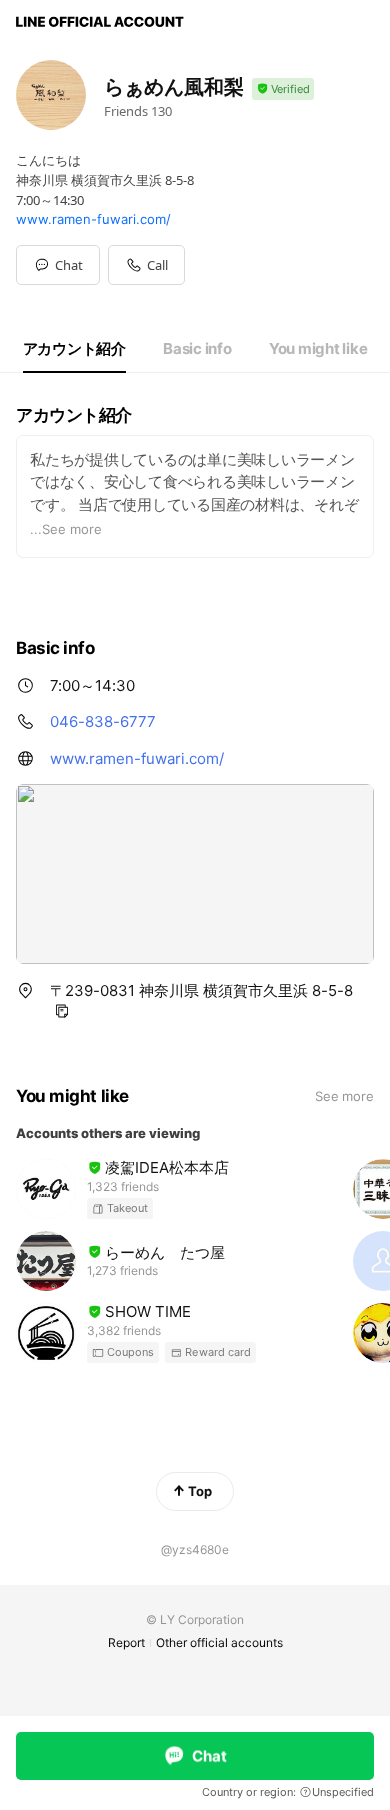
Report (126, 1642)
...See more (66, 529)
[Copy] (62, 1011)
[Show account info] (283, 89)
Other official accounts (219, 1642)
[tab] (74, 349)
